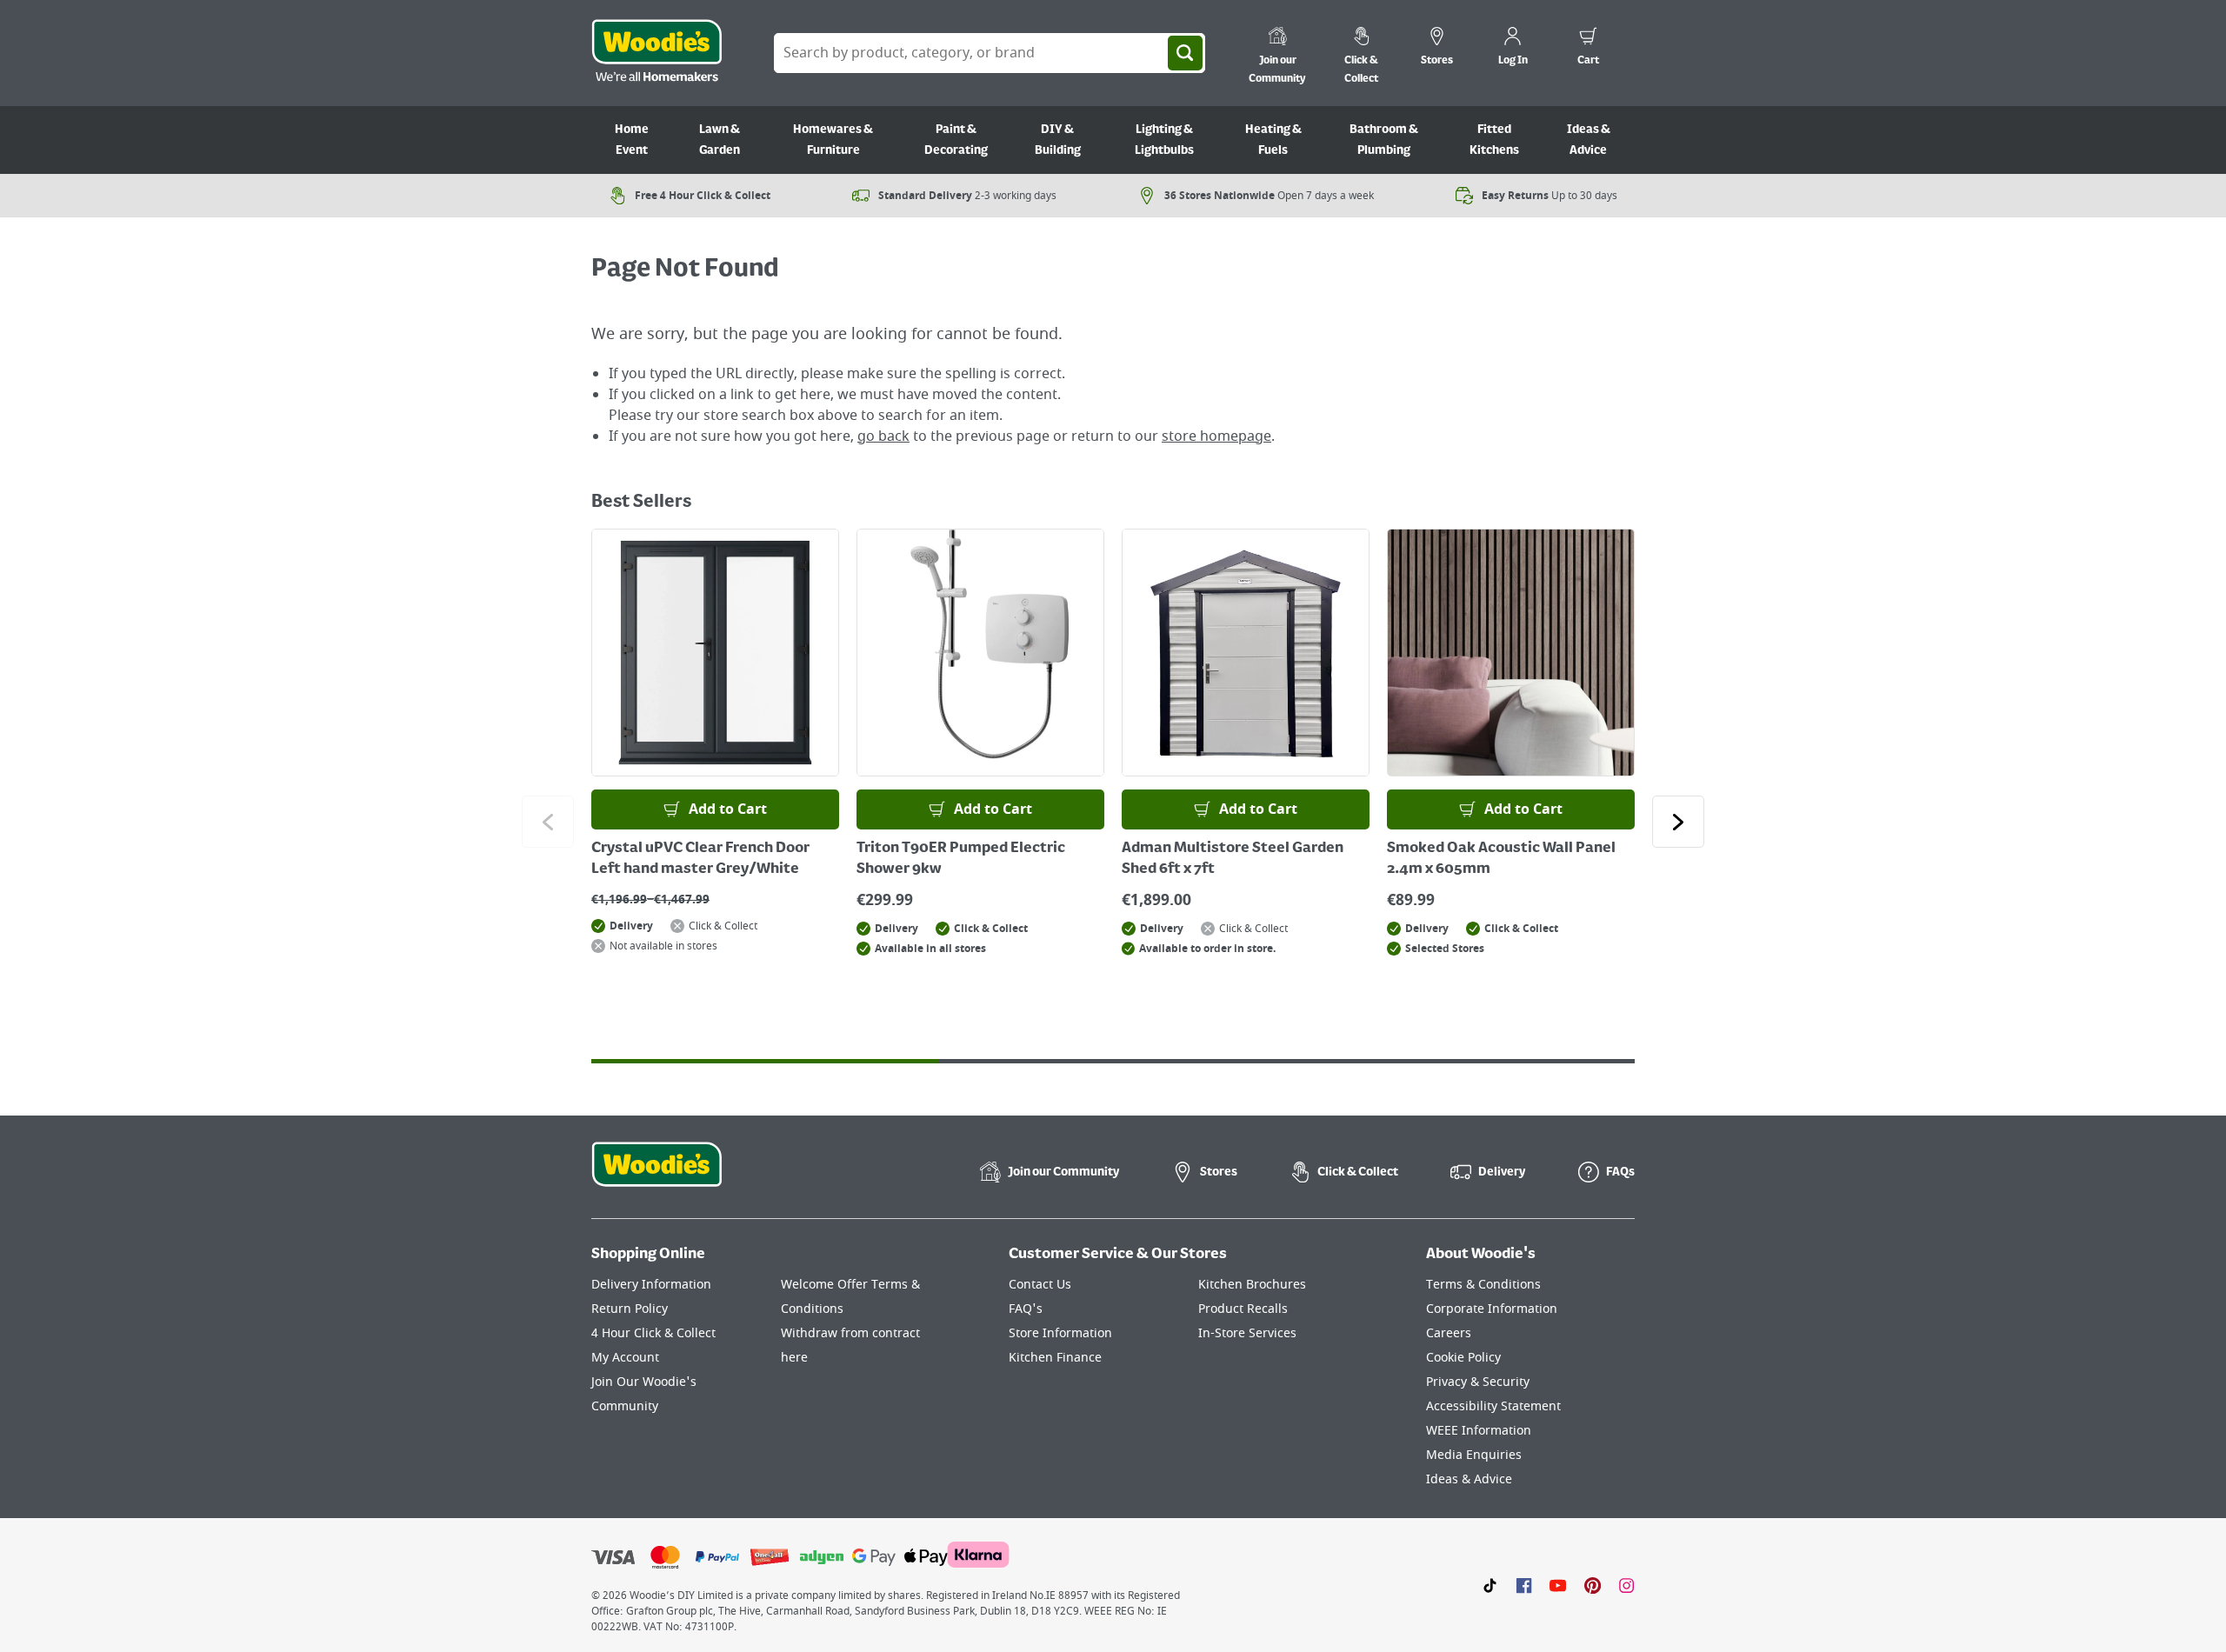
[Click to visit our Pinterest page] (1593, 1585)
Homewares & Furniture (833, 140)
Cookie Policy (1463, 1358)
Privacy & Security (1478, 1382)
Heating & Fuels (1273, 140)
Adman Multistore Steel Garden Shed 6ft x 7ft (1233, 859)
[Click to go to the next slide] (1678, 822)
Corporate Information (1492, 1309)
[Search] (1185, 53)
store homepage (1216, 436)
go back (883, 436)
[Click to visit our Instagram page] (1626, 1585)
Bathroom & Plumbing (1384, 140)
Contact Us (1040, 1285)
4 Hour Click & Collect (653, 1333)
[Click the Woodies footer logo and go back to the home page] (656, 1176)
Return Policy (630, 1309)
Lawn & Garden (720, 140)
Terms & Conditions (1483, 1285)
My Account (625, 1358)
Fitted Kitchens (1494, 140)
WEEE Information (1479, 1431)
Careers (1449, 1333)
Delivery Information (651, 1285)
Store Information (1060, 1333)
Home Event (632, 140)
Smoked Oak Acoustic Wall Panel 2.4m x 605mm (1501, 859)
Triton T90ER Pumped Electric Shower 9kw (961, 859)
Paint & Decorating (956, 140)
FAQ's (1026, 1309)
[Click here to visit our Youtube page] (1558, 1585)
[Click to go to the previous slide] (548, 822)
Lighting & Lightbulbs (1164, 140)
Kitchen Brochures (1252, 1285)
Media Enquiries (1474, 1455)
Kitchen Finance (1055, 1358)
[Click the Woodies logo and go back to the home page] (656, 53)
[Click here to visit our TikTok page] (1490, 1585)
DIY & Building (1058, 140)
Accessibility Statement (1493, 1406)
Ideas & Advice (1589, 140)
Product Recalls (1243, 1309)
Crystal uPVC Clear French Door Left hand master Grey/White (700, 859)
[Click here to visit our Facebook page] (1524, 1585)
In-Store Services (1247, 1333)
